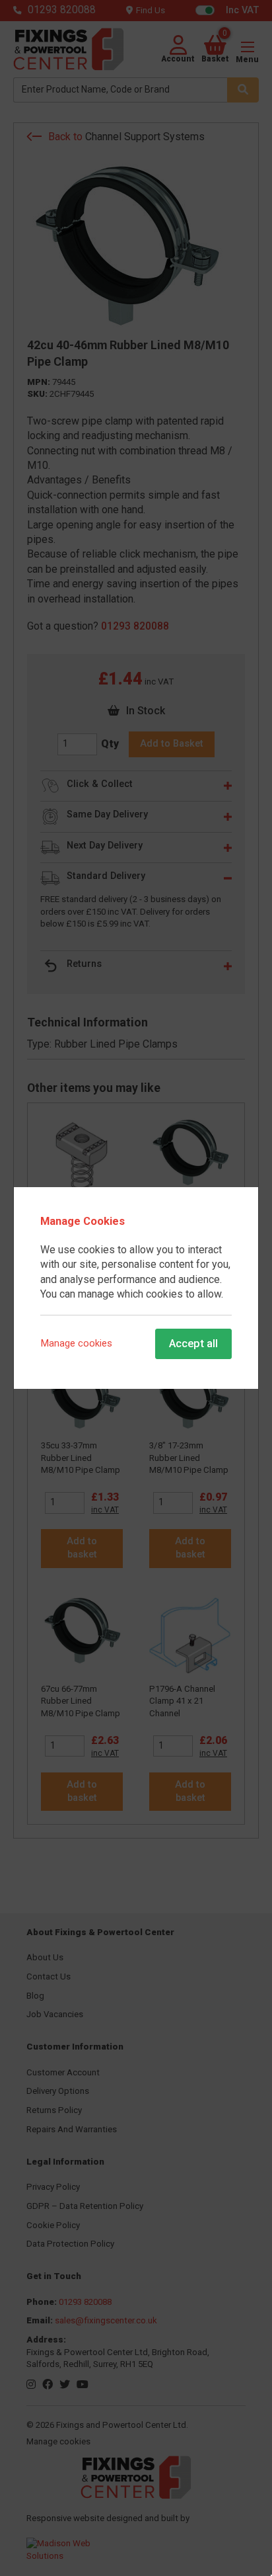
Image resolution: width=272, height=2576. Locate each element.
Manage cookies (77, 1344)
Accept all (193, 1343)
